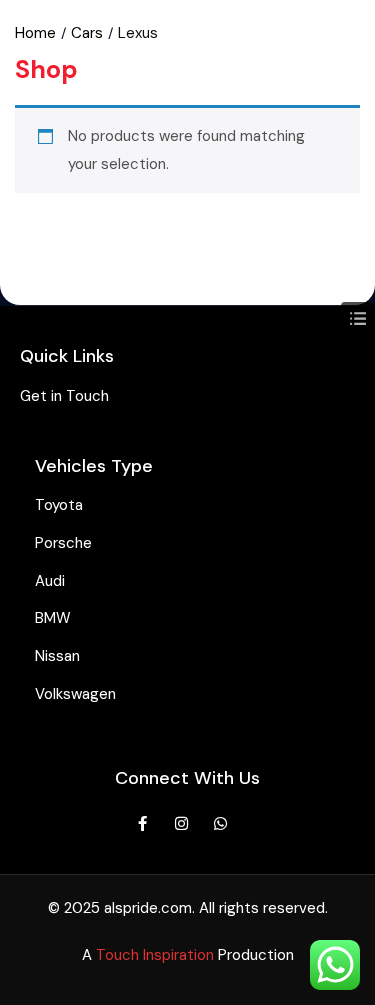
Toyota (59, 505)
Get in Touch (64, 396)
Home (35, 33)
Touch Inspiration (155, 955)
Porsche (63, 543)
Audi (50, 581)
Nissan (57, 656)
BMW (53, 618)
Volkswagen (75, 694)
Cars (87, 33)
